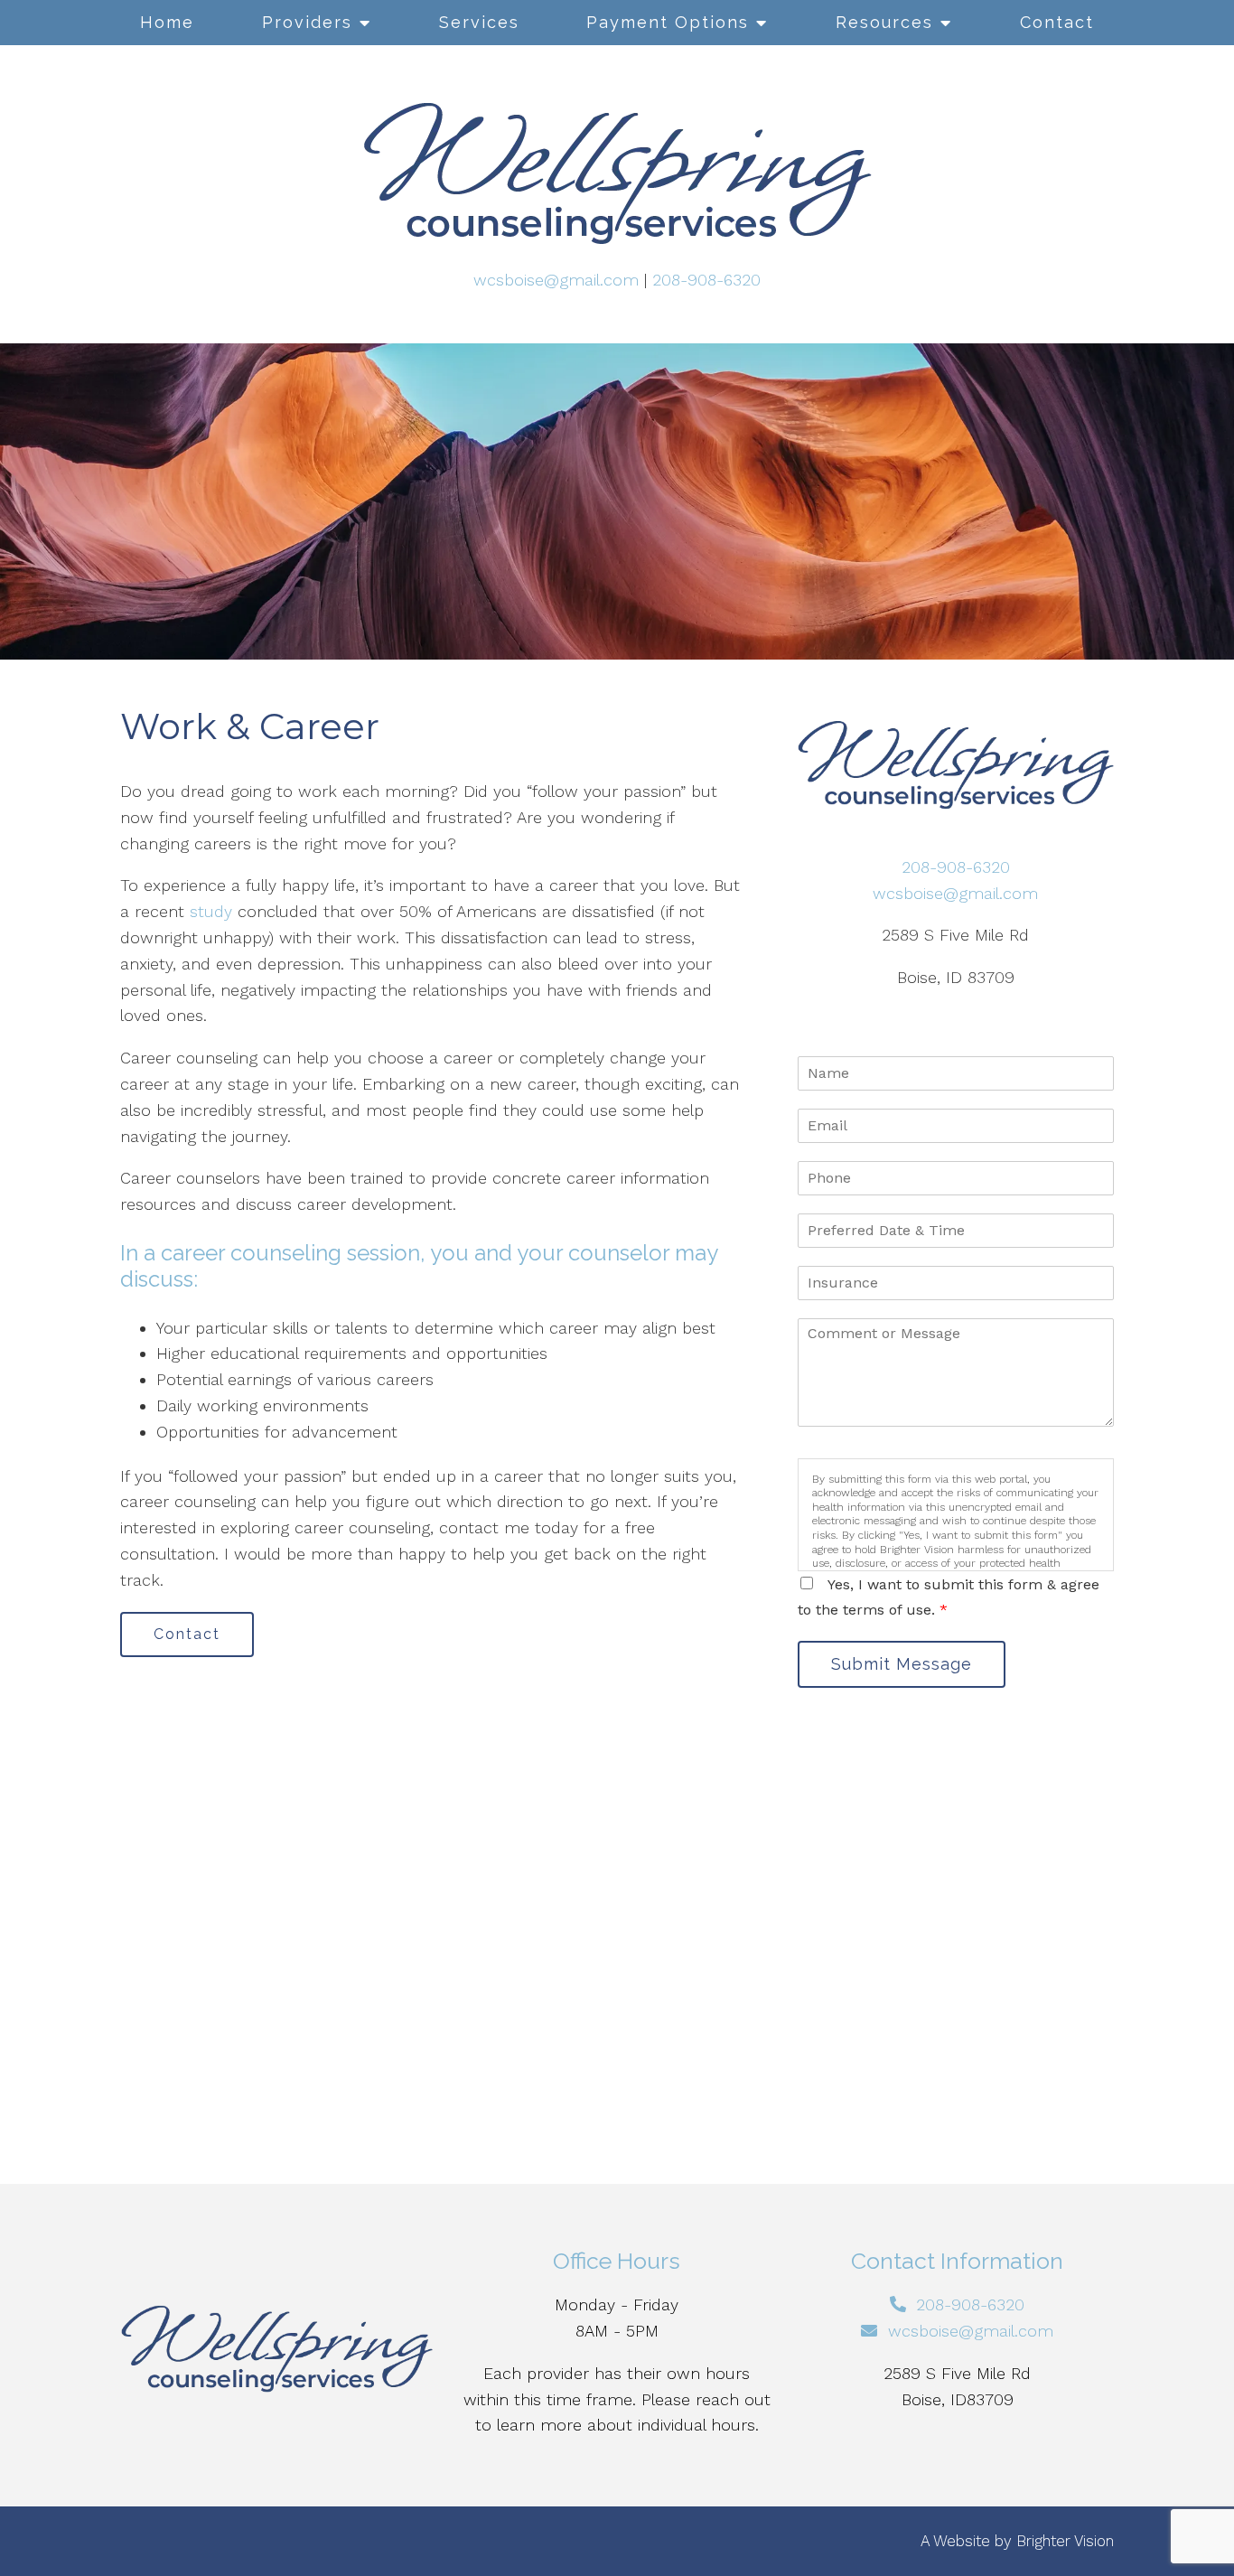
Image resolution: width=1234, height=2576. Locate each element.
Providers (307, 22)
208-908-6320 (706, 280)
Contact (1057, 22)
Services (479, 22)
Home (167, 22)
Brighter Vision (1065, 2541)
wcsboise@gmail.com (556, 280)
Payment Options (668, 22)
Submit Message (902, 1664)
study (211, 911)
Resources (884, 22)
